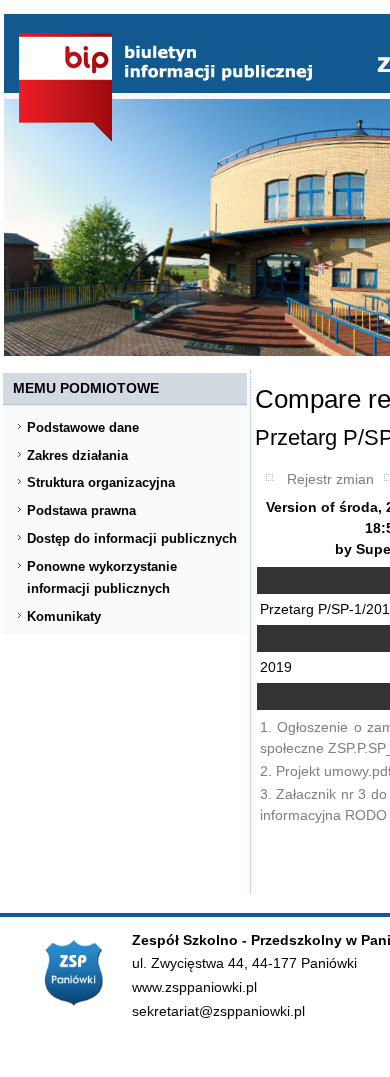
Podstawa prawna (81, 510)
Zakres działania (77, 455)
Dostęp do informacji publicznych (132, 538)
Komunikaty (64, 616)
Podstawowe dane (83, 427)
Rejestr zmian (330, 479)
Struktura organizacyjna (101, 482)
